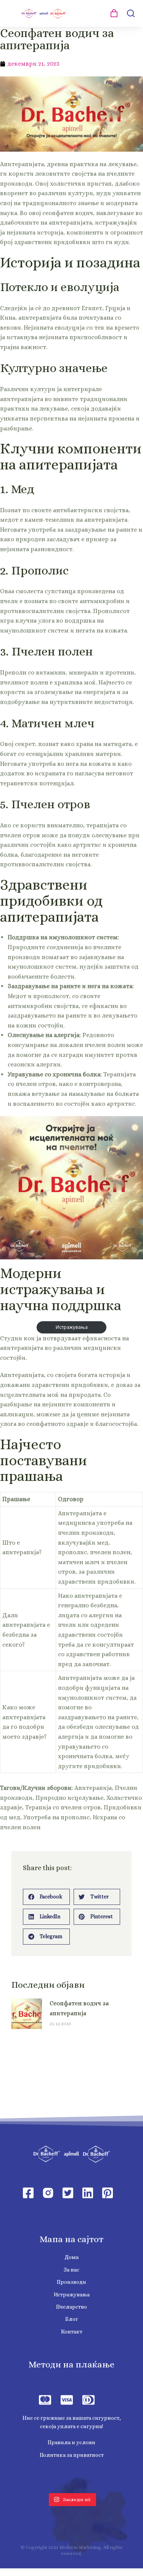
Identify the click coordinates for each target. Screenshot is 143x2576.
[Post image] (27, 2014)
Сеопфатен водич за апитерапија (79, 2008)
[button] (46, 1897)
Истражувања (72, 1327)
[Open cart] (114, 13)
